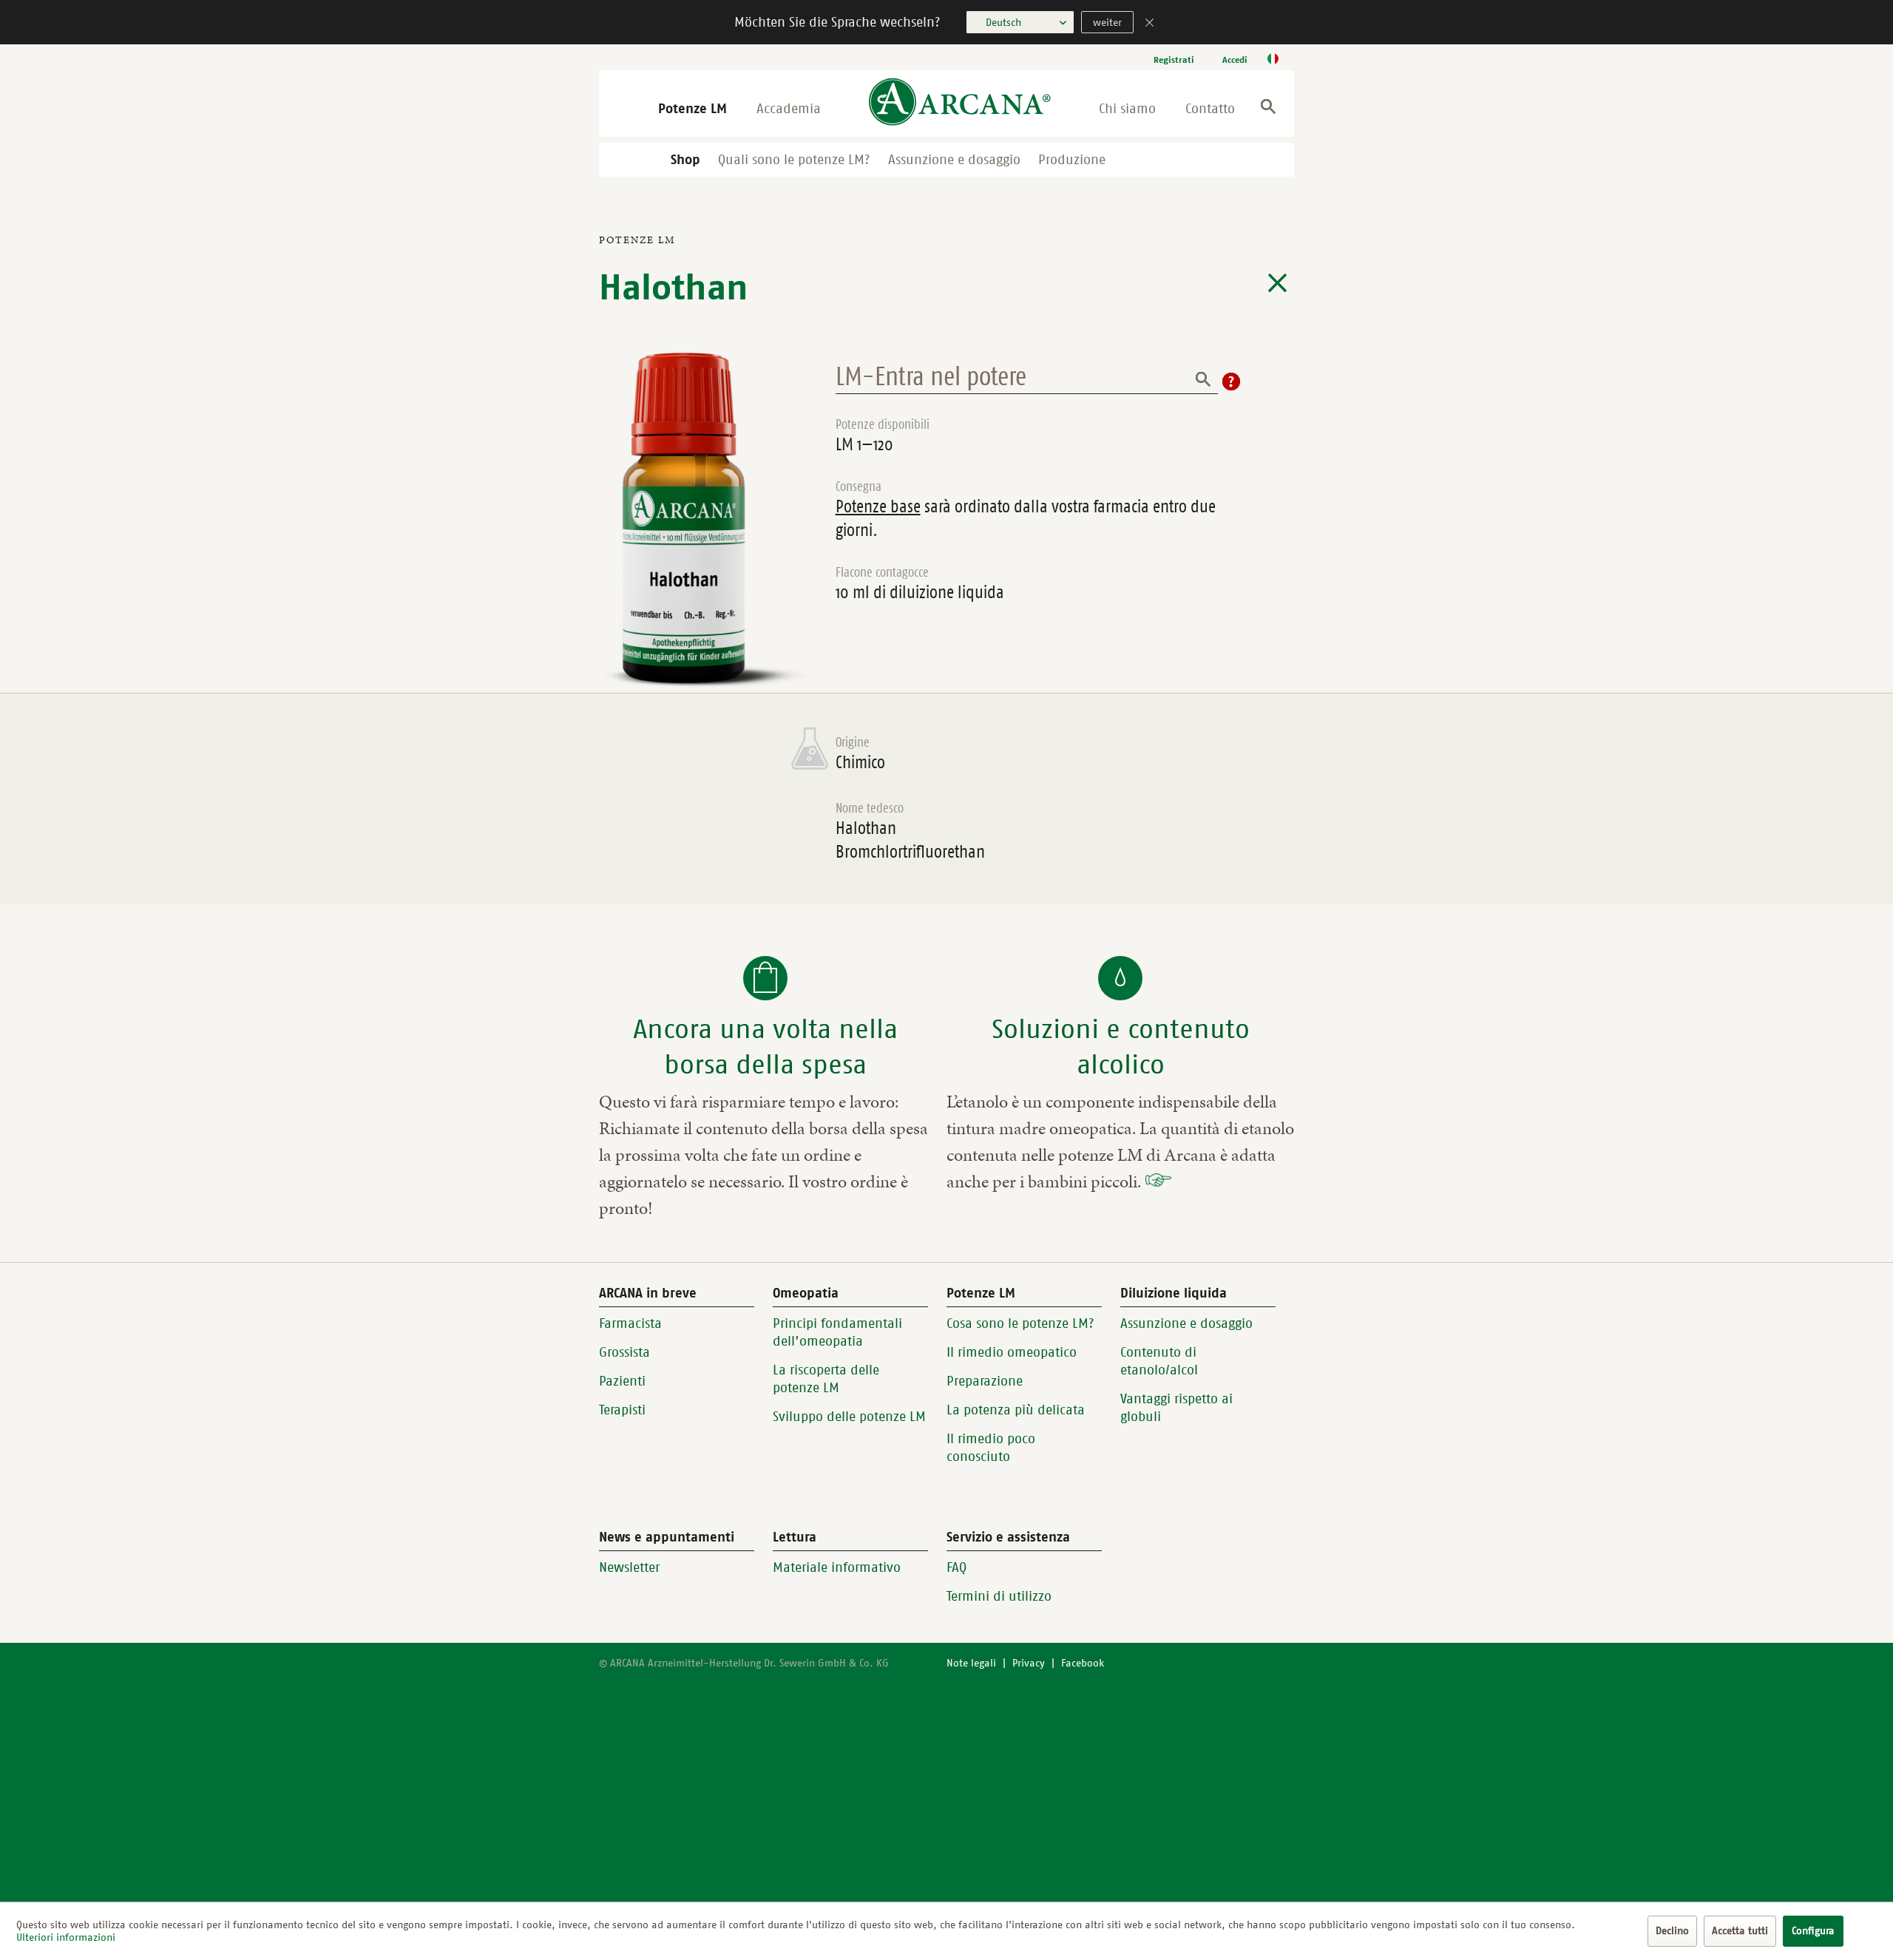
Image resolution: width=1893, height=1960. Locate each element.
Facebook (1083, 1663)
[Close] (1150, 24)
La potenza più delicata (1016, 1410)
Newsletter (629, 1567)
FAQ (956, 1567)
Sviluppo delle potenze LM (849, 1417)
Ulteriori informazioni (66, 1937)
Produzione (1072, 160)
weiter (1107, 23)
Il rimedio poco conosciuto (991, 1448)
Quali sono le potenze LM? (794, 160)
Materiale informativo (837, 1567)
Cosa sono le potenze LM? (1020, 1323)
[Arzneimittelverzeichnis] (1277, 283)
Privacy (1029, 1663)
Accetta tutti (1740, 1931)
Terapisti (622, 1410)
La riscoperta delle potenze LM (826, 1379)
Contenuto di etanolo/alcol (1159, 1361)
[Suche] (1268, 109)
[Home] (960, 103)
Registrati (1174, 60)
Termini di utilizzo (999, 1596)
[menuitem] (1174, 60)
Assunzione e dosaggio (954, 160)
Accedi (1235, 60)
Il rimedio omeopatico (1012, 1352)
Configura (1813, 1931)
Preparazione (985, 1381)
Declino (1672, 1931)
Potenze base (878, 506)
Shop (685, 160)
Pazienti (622, 1381)
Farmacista (630, 1323)
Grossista (624, 1352)
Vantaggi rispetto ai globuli (1176, 1408)
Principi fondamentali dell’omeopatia (837, 1332)
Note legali (971, 1663)
